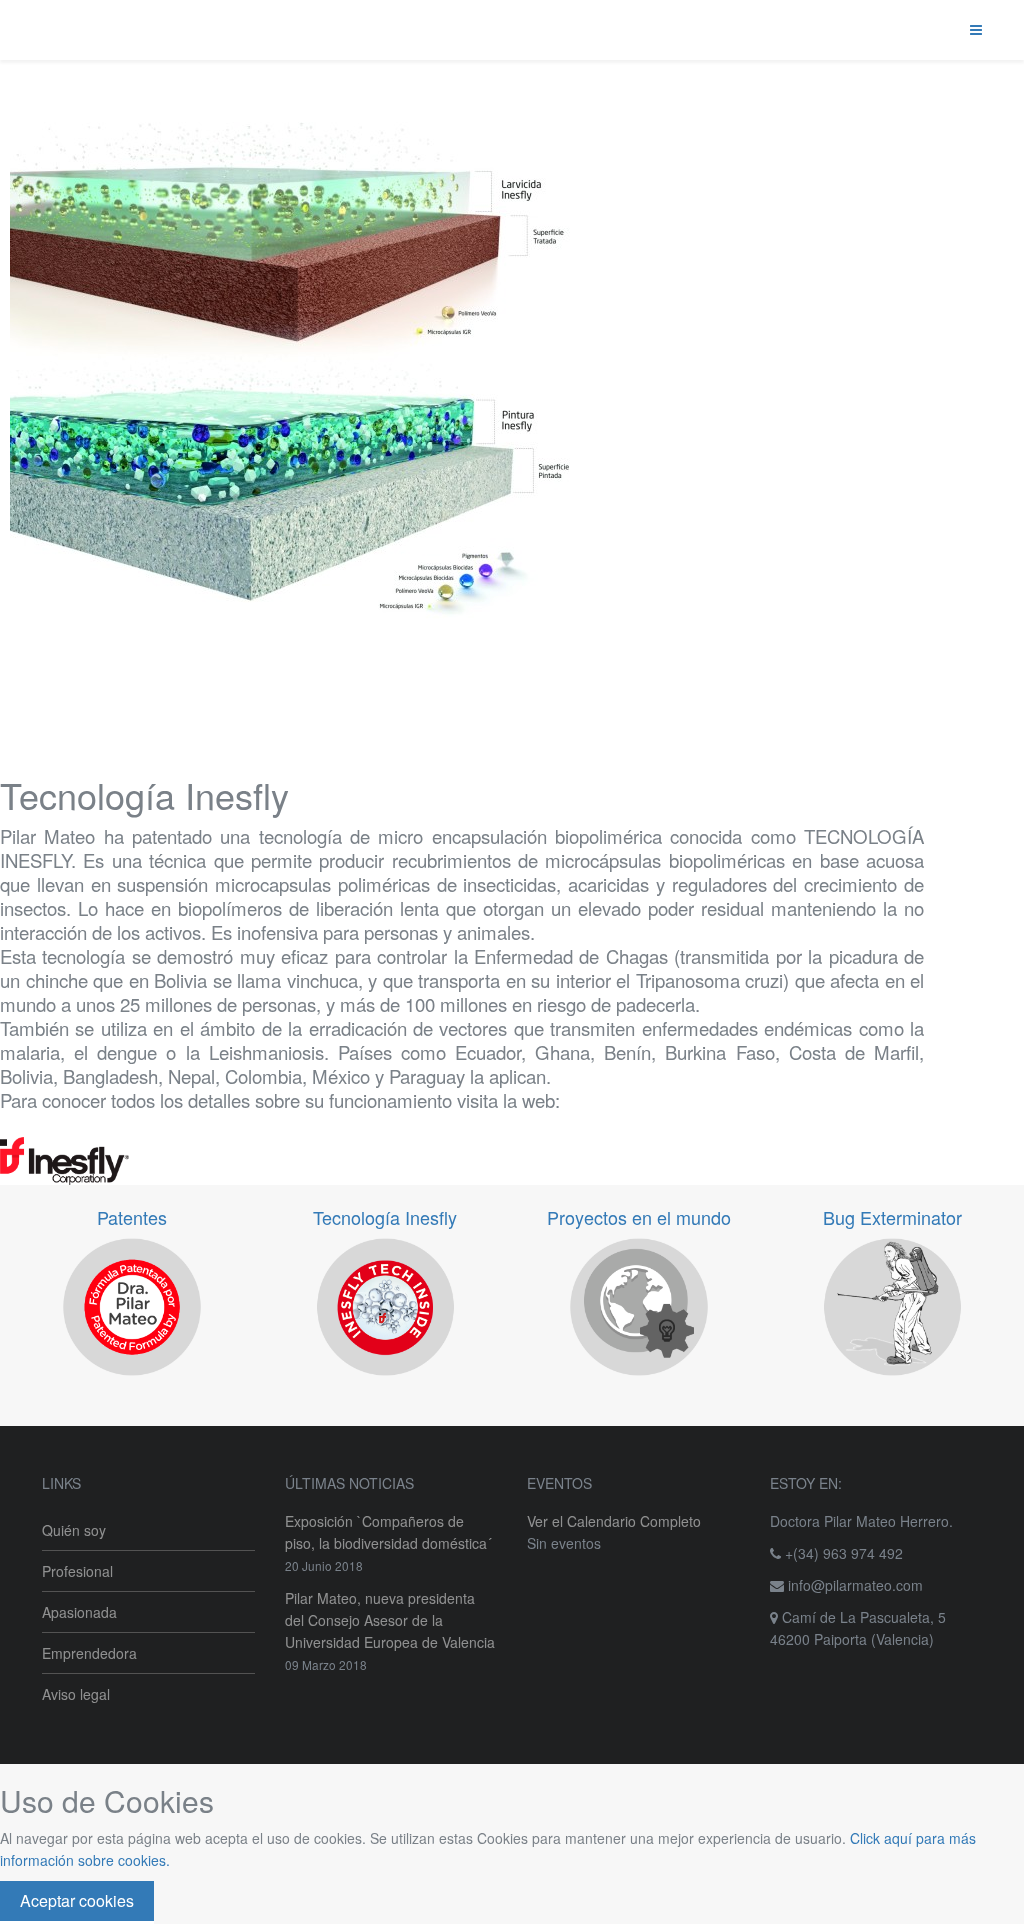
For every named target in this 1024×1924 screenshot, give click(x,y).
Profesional (77, 1571)
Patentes (132, 1217)
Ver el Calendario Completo (614, 1521)
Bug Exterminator (892, 1217)
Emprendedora (89, 1653)
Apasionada (79, 1612)
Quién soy (74, 1530)
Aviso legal (76, 1694)
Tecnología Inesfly (385, 1217)
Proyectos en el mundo (639, 1217)
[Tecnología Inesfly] (462, 1161)
